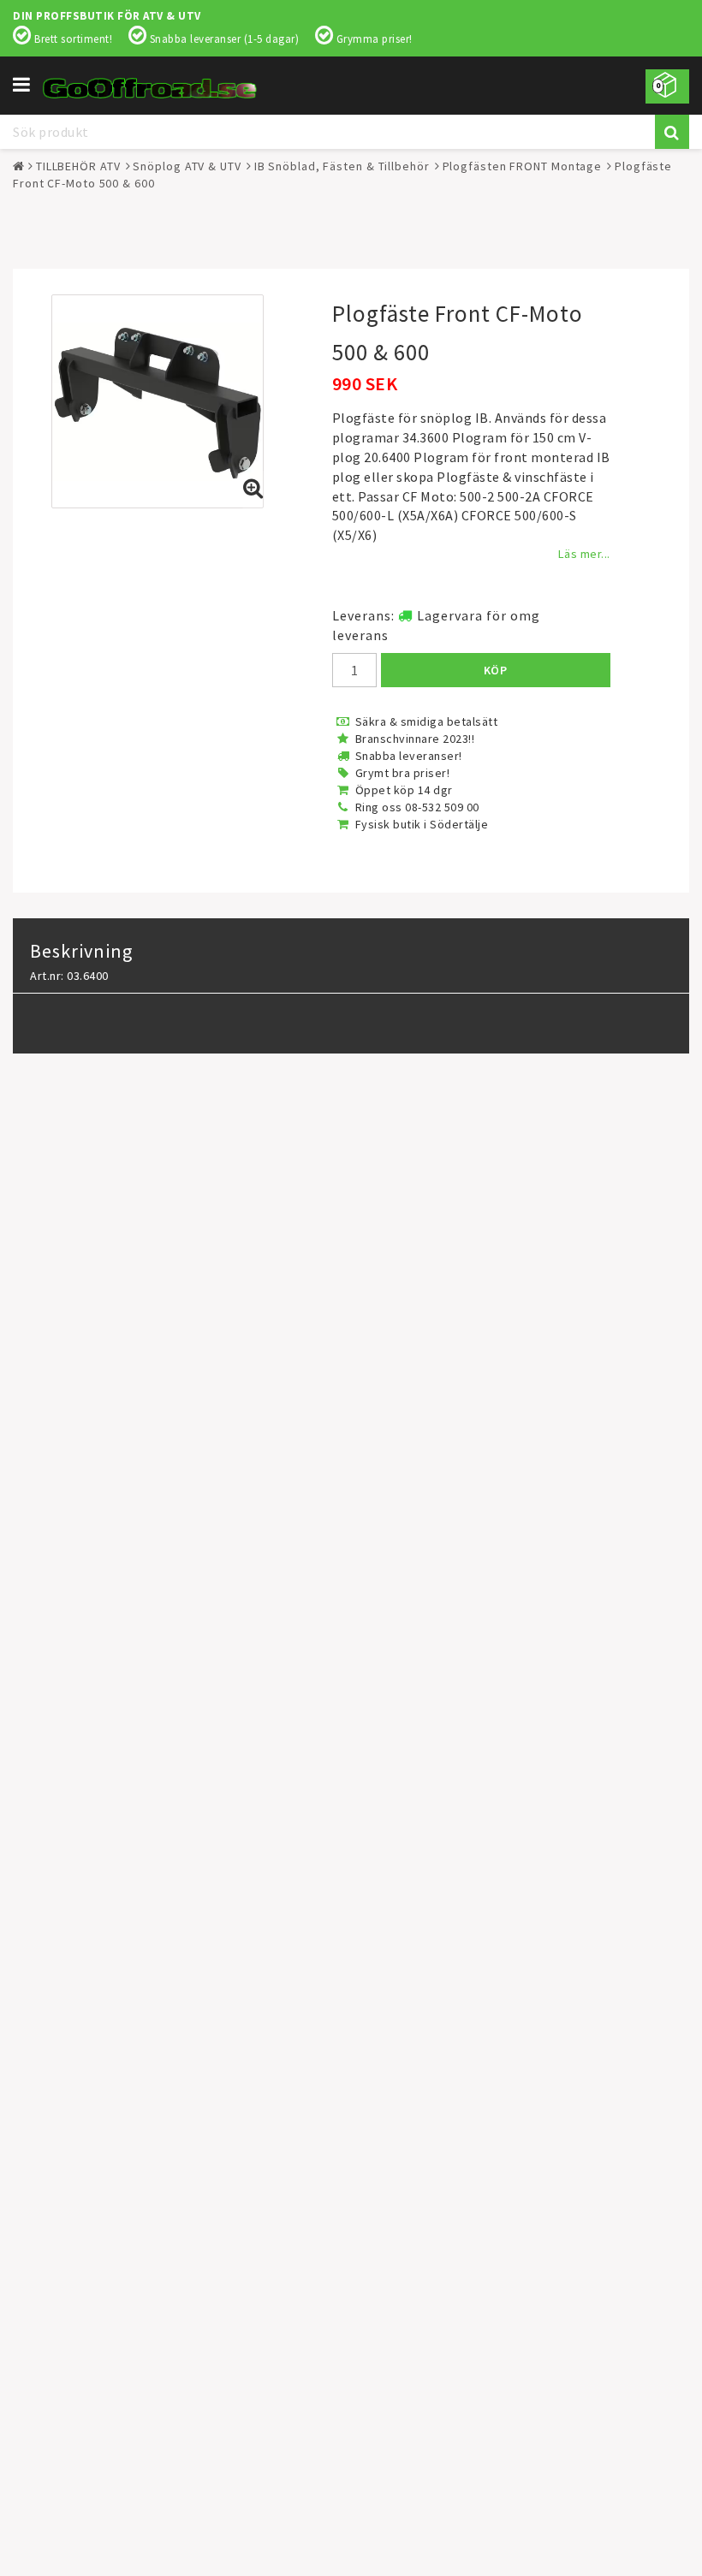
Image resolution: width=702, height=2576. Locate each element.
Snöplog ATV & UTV (187, 166)
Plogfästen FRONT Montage (523, 166)
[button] (667, 86)
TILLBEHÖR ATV (78, 166)
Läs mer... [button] (584, 554)
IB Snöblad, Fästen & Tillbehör (342, 166)
